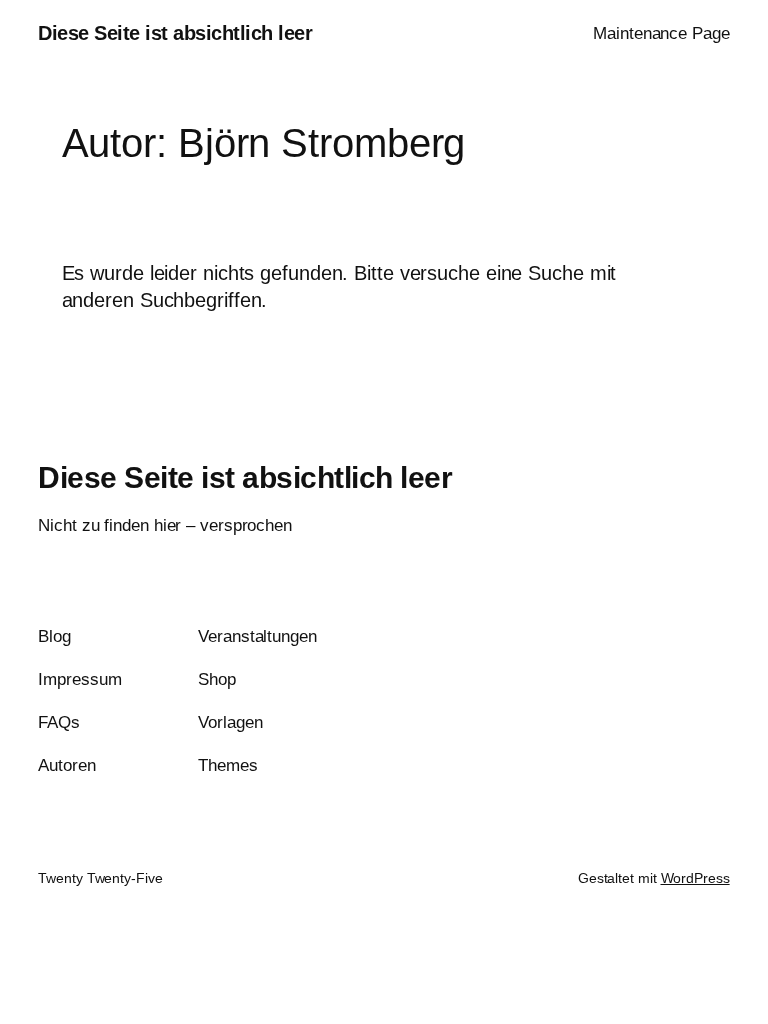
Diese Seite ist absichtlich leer (175, 33)
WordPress (695, 878)
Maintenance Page (661, 33)
